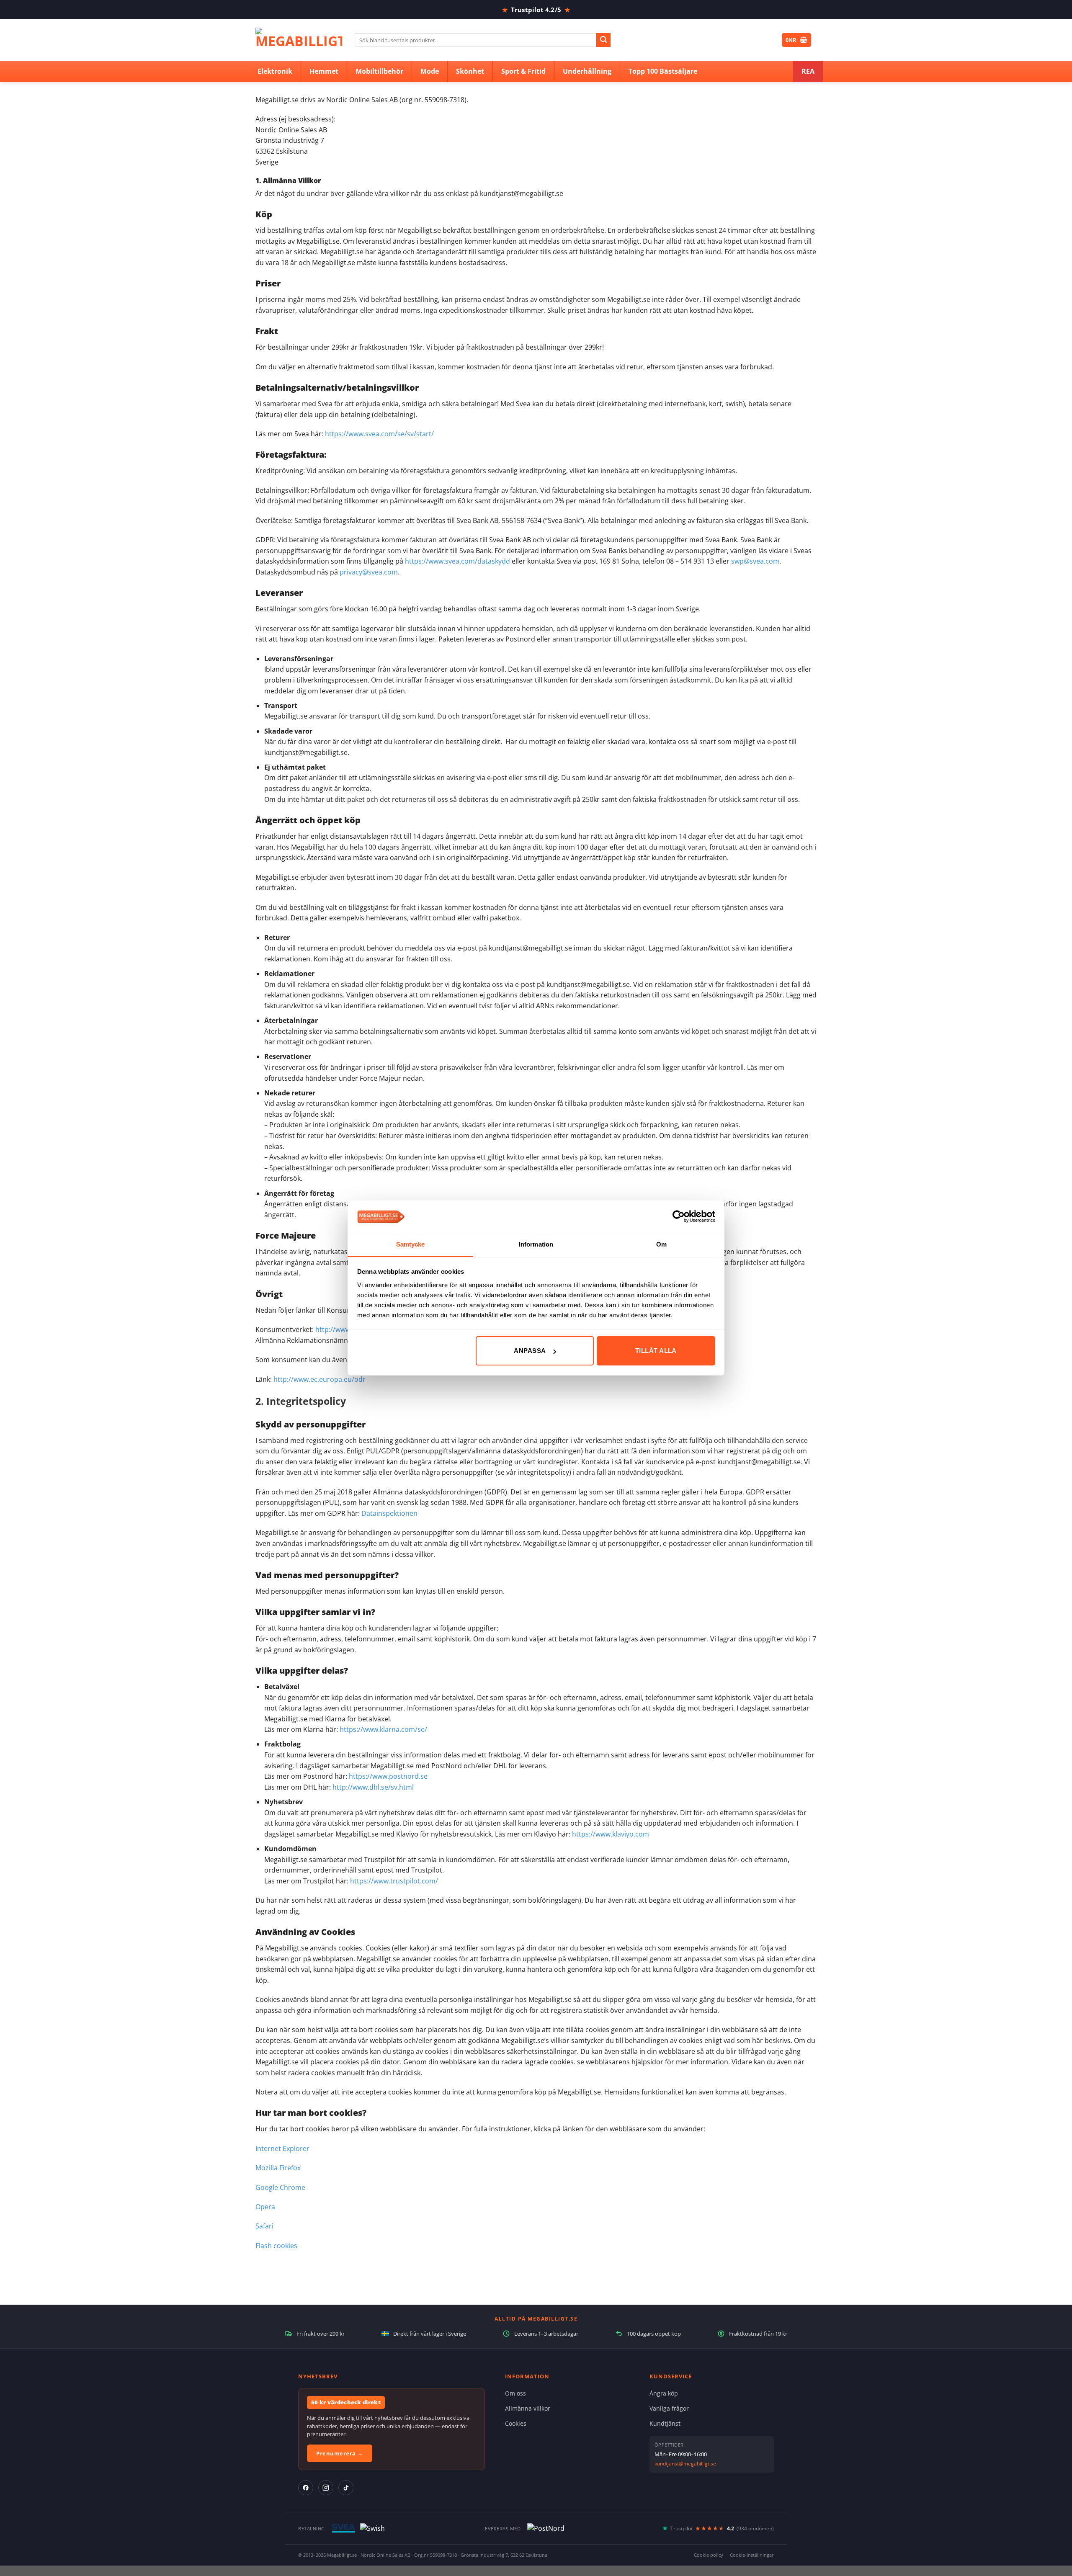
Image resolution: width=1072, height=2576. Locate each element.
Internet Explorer (282, 2148)
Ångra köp (664, 2393)
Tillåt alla (656, 1351)
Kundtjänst (665, 2423)
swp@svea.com (755, 561)
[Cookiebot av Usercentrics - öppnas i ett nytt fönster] (679, 1216)
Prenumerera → (340, 2453)
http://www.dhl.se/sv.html (373, 1787)
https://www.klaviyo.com (611, 1834)
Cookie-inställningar (752, 2555)
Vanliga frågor (669, 2408)
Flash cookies (276, 2246)
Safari (264, 2226)
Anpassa (530, 1351)
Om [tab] (661, 1244)
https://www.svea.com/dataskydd (457, 561)
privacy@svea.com (369, 572)
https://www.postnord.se (388, 1776)
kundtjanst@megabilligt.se (685, 2464)
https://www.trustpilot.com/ (394, 1881)
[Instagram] (326, 2488)
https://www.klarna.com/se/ (383, 1729)
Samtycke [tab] (411, 1244)
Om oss (515, 2393)
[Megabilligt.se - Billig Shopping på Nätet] (299, 40)
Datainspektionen (389, 1513)
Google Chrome (280, 2187)
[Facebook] (306, 2488)
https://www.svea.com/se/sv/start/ (379, 434)
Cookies (516, 2423)
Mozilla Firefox (278, 2168)
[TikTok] (346, 2488)
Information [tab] (536, 1244)
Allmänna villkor (528, 2408)
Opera (265, 2207)
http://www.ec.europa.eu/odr (320, 1379)
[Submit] (603, 40)
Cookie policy (709, 2555)
